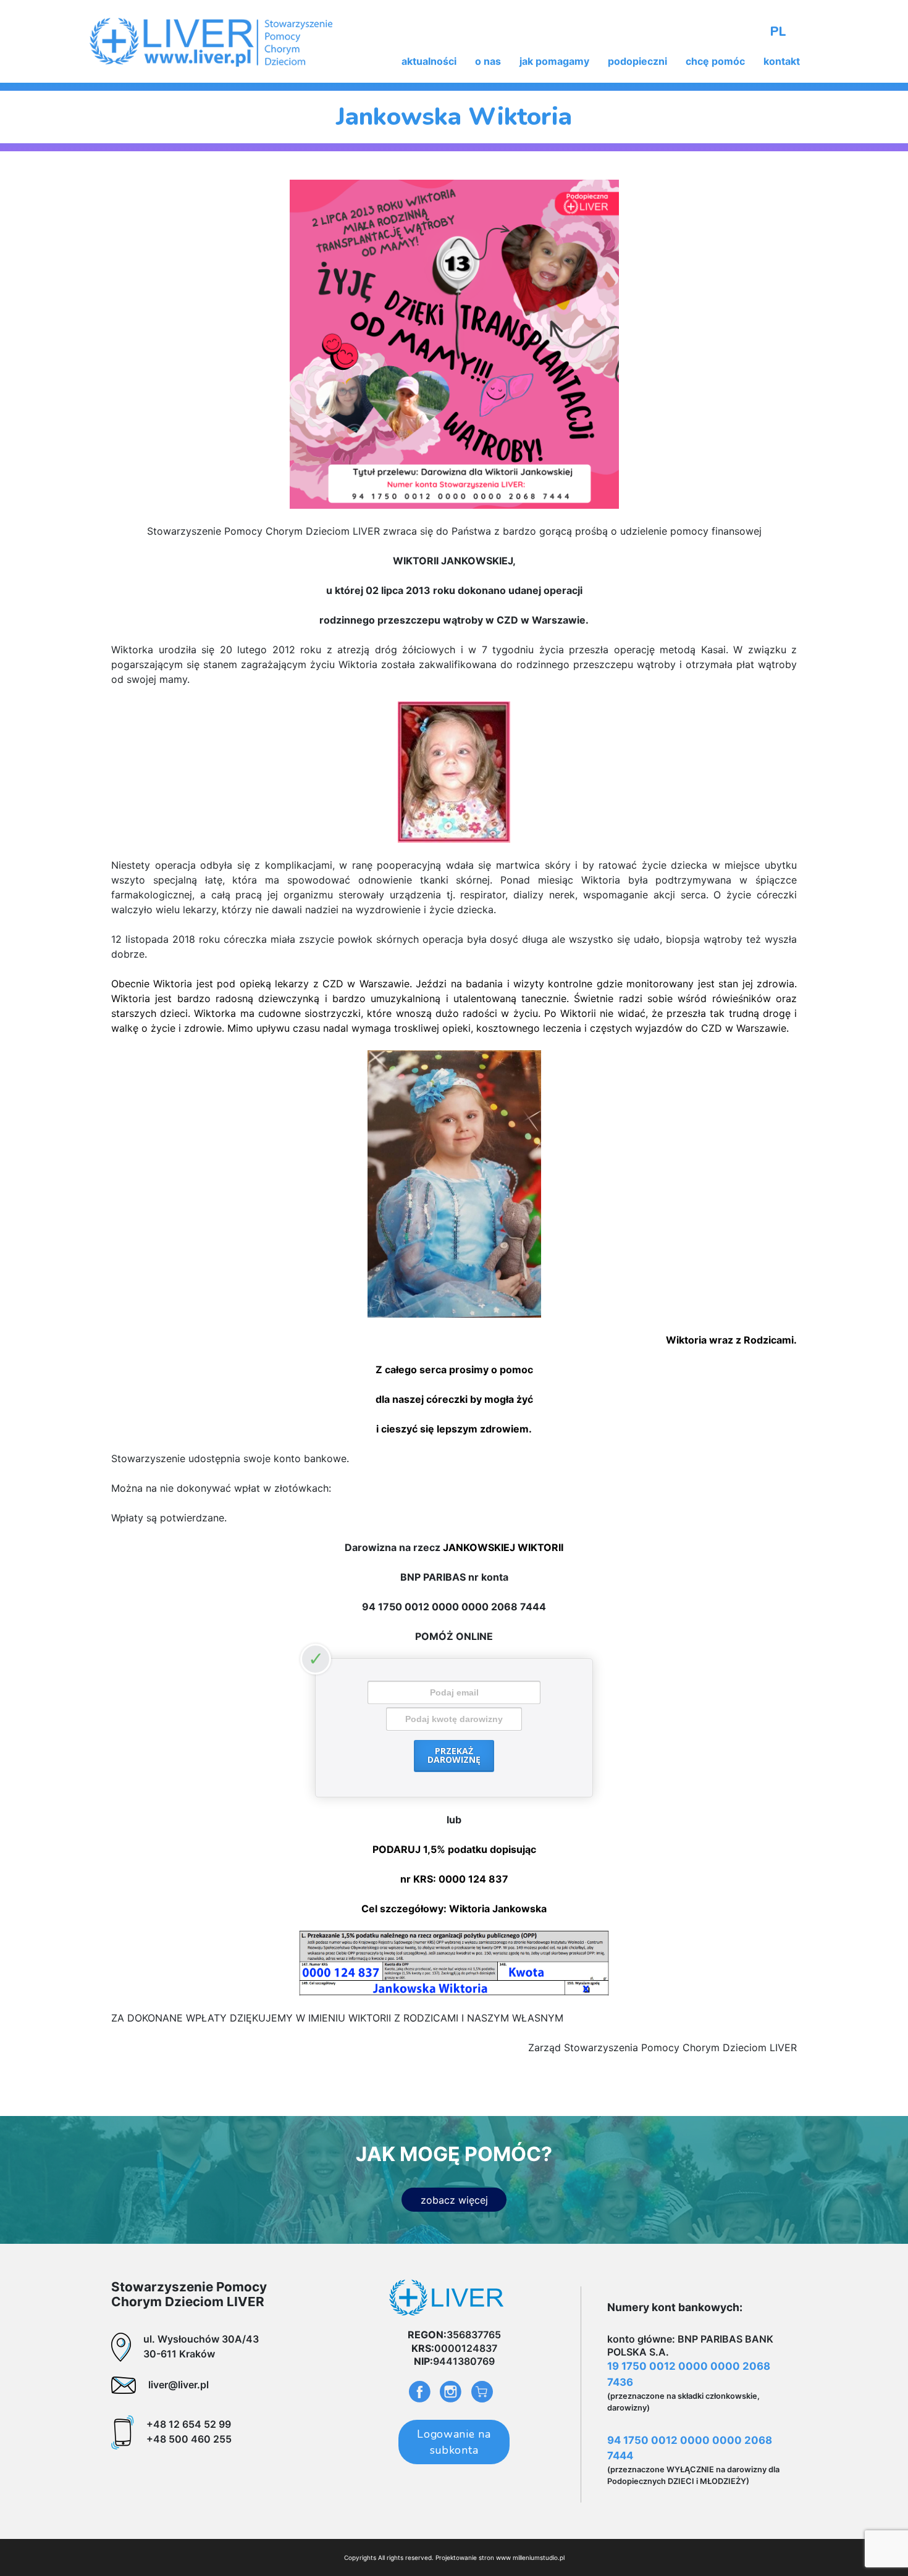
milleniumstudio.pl (539, 2557)
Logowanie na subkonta (454, 2442)
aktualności (429, 61)
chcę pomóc (715, 61)
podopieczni (637, 61)
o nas (488, 61)
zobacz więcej (454, 2200)
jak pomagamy (554, 61)
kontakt (782, 61)
